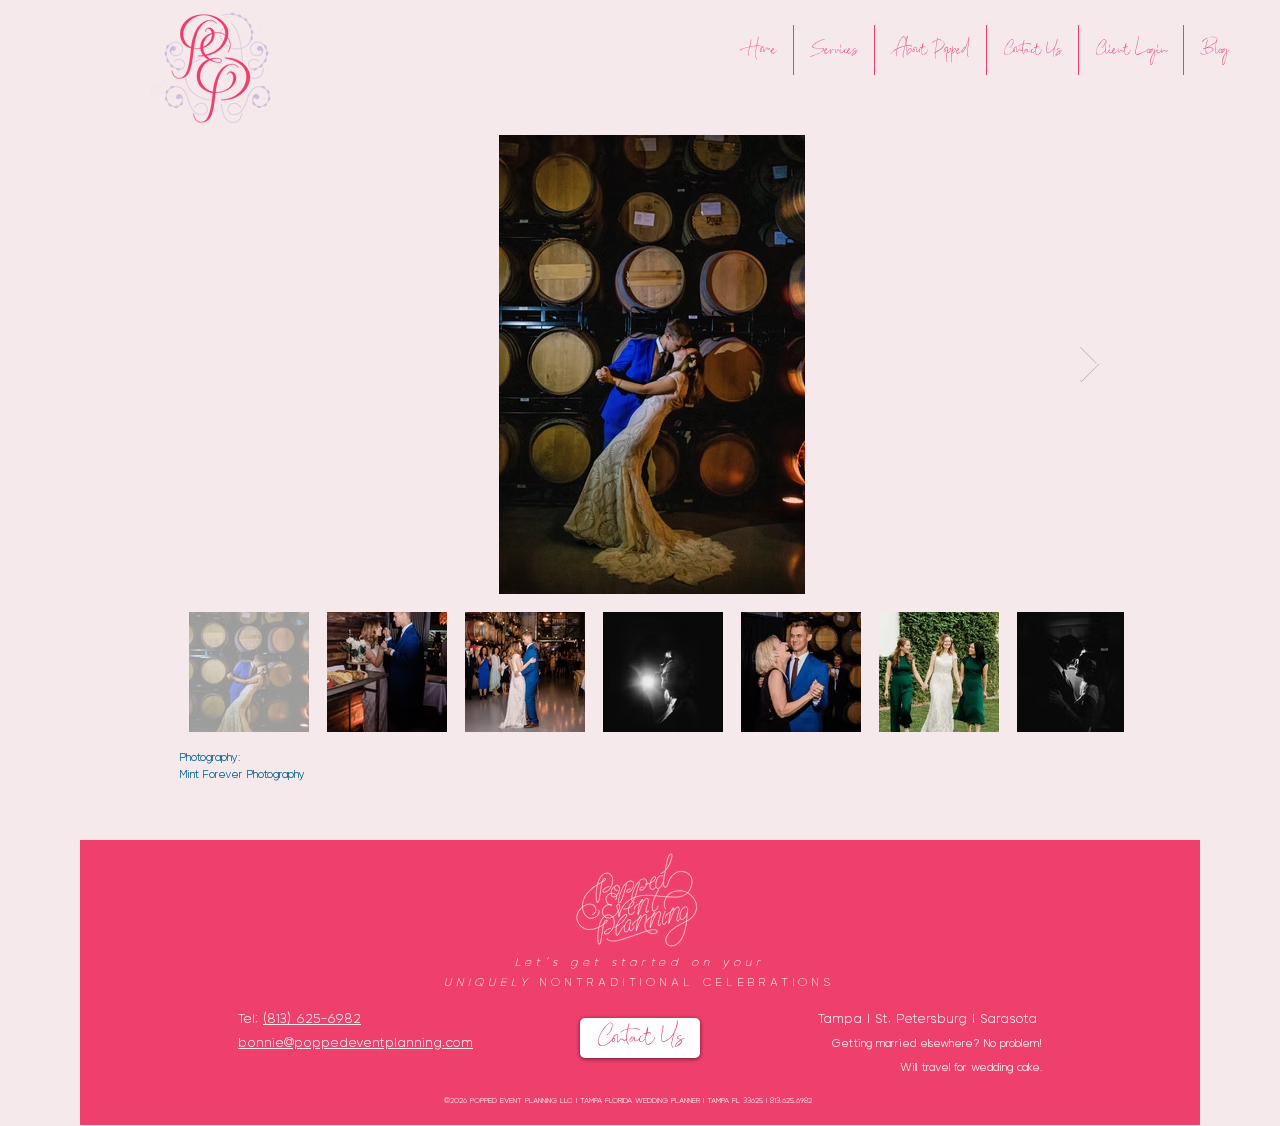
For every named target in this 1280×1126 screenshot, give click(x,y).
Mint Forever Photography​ (242, 773)
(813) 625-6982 (312, 1017)
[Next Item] (1089, 364)
